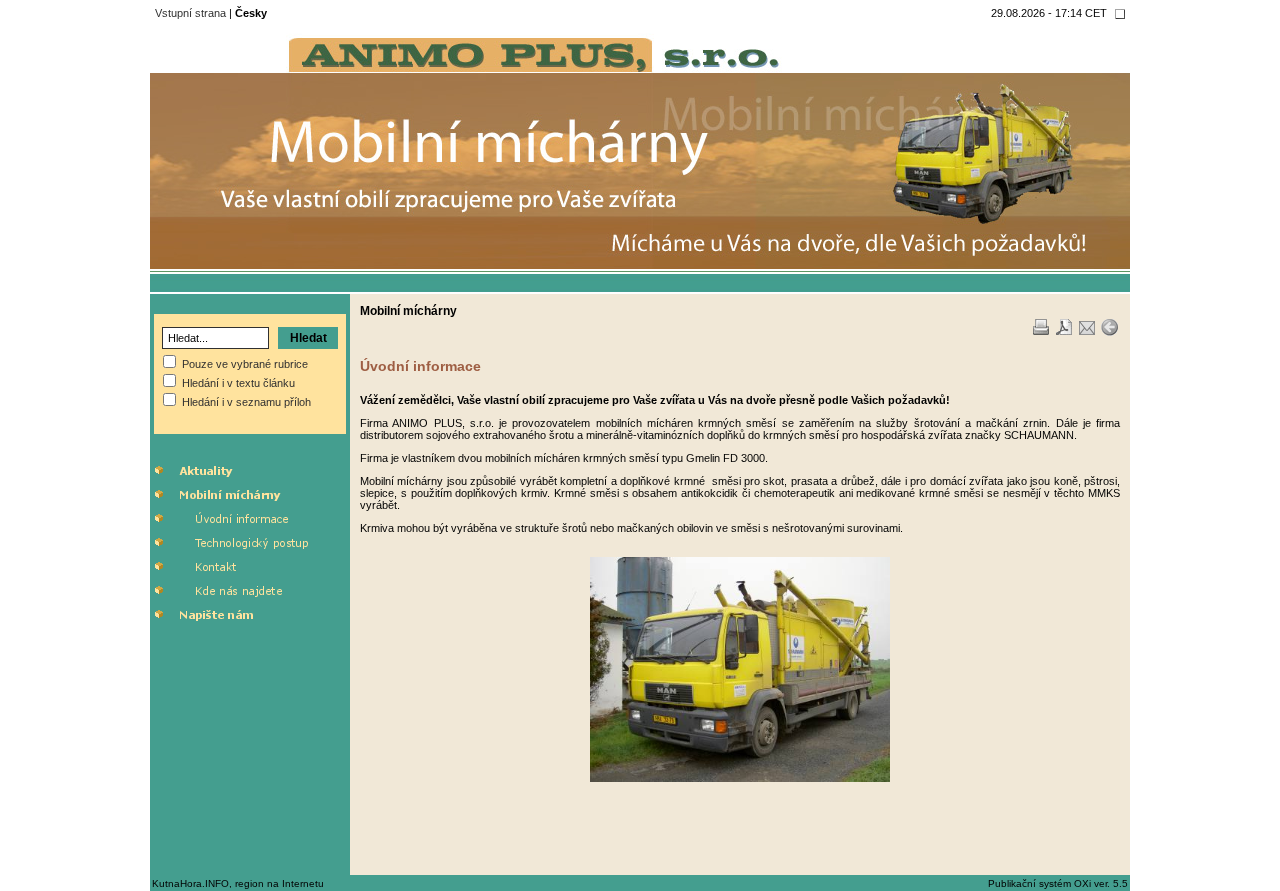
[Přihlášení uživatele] (1120, 14)
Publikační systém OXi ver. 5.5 (1058, 883)
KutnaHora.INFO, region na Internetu (238, 883)
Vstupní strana (190, 13)
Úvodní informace (420, 366)
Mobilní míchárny (408, 311)
